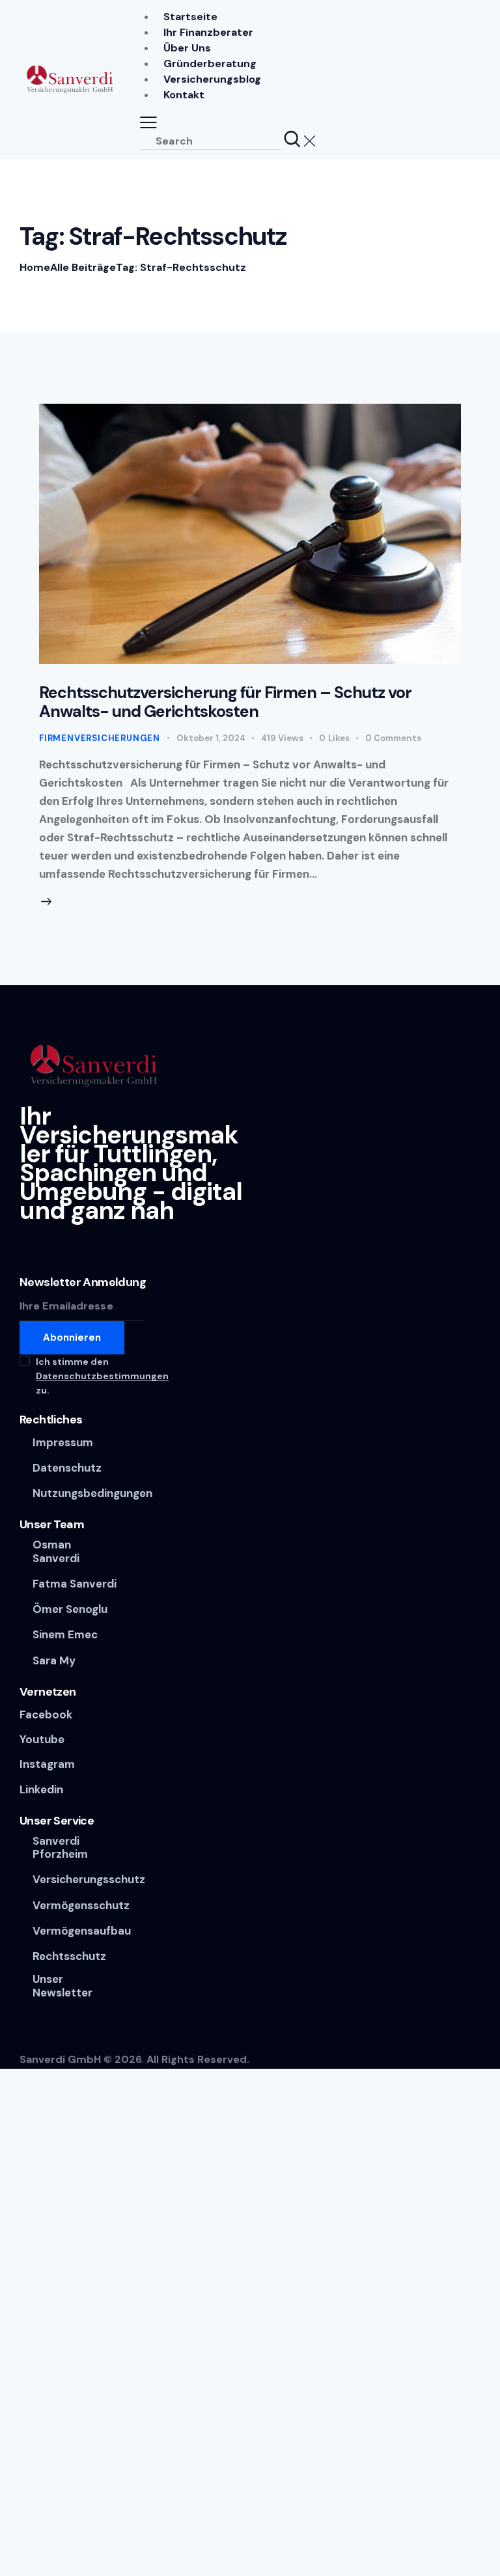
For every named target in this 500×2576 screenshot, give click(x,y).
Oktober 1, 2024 (211, 738)
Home (35, 267)
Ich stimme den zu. (102, 1376)
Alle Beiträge (83, 267)
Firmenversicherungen (100, 738)
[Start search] (292, 140)
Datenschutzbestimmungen (102, 1376)
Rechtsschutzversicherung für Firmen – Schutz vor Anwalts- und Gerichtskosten (225, 702)
